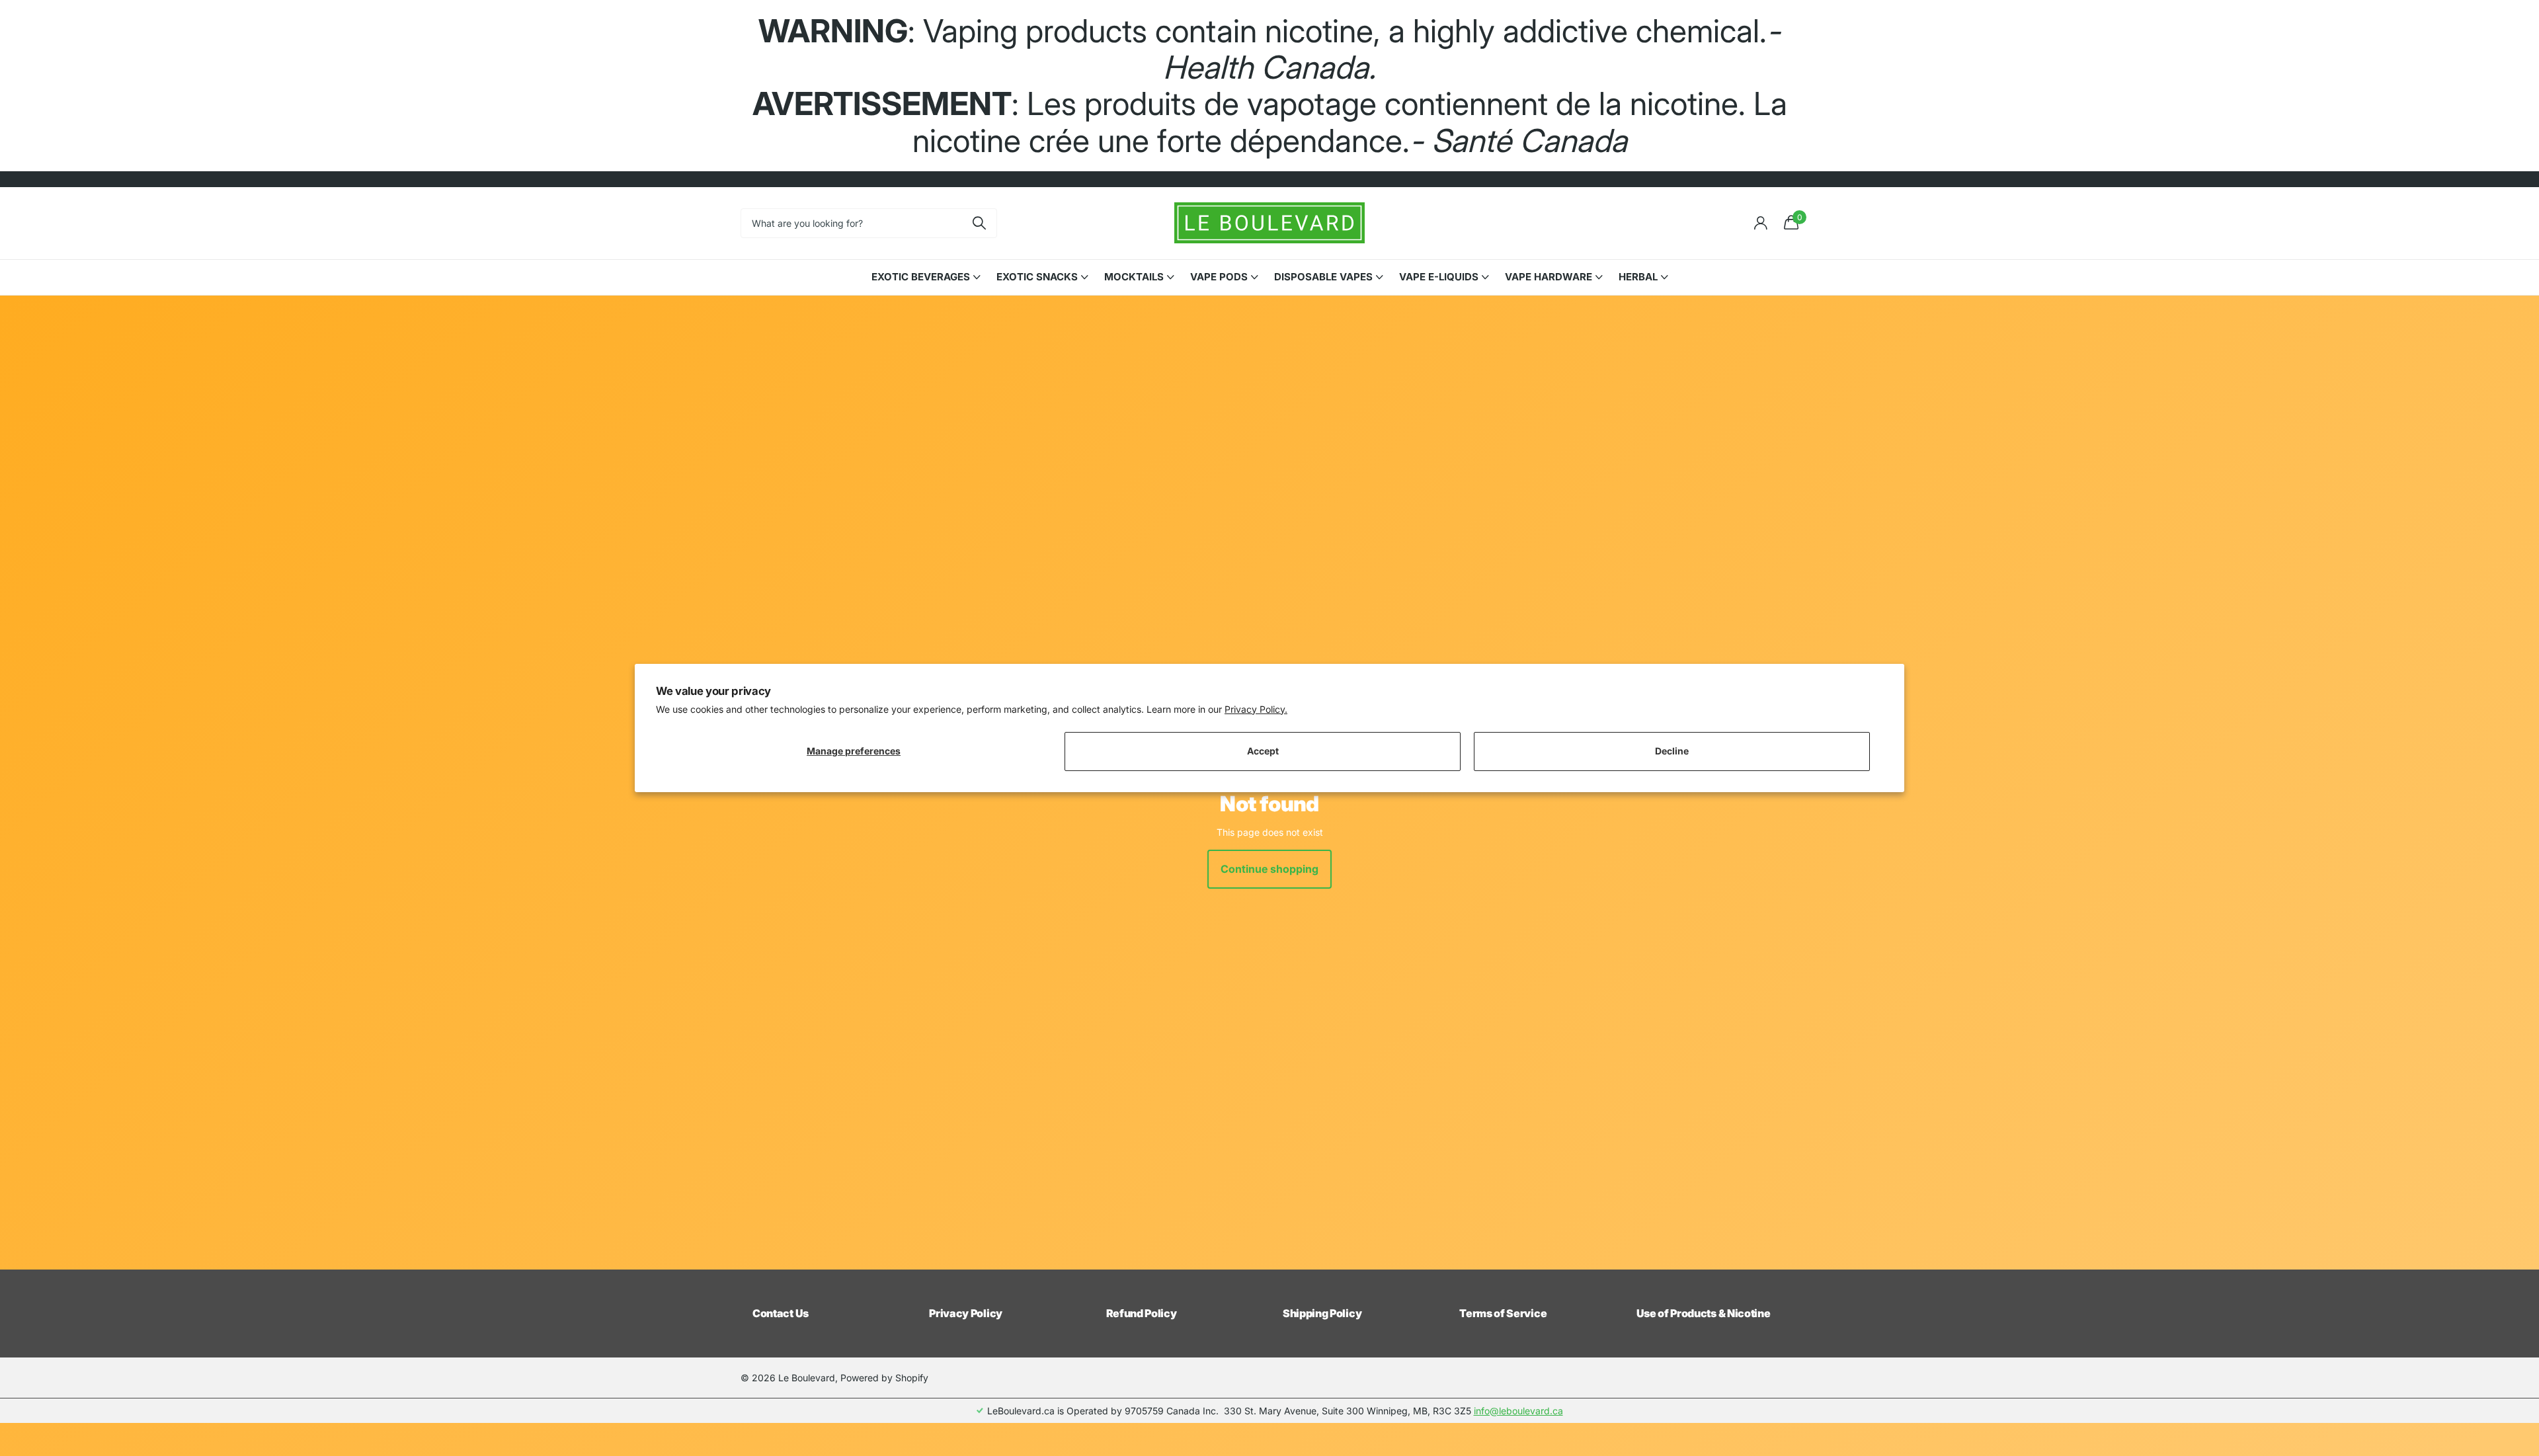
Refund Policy (1142, 1313)
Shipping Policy (1322, 1313)
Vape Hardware (1549, 277)
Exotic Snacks (1037, 277)
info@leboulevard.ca (1518, 1411)
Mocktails (1134, 277)
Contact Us (781, 1313)
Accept (1263, 751)
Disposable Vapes (1323, 277)
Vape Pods (1219, 277)
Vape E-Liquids (1439, 277)
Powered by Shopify (884, 1378)
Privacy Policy (966, 1313)
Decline (1672, 751)
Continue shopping (1269, 869)
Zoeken (979, 223)
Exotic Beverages (921, 277)
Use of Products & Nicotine (1704, 1313)
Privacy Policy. (1256, 709)
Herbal (1638, 277)
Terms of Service (1503, 1313)
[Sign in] (1760, 223)
